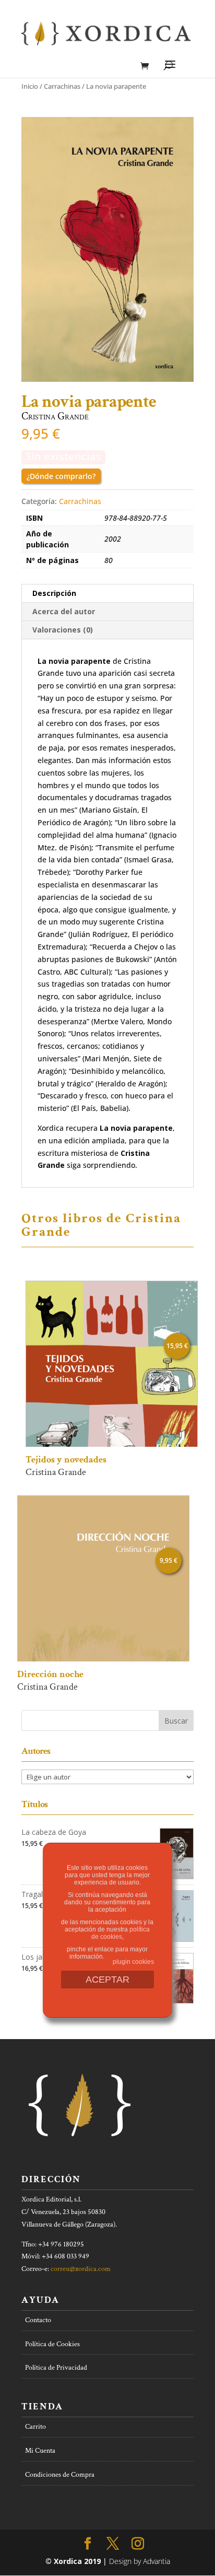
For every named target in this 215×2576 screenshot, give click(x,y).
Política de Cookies (52, 2344)
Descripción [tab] (54, 593)
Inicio (30, 86)
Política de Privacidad (56, 2368)
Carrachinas (62, 86)
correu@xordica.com (81, 2269)
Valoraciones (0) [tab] (63, 630)
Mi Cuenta (40, 2451)
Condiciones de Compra (60, 2475)
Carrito (35, 2427)
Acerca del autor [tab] (64, 611)
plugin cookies (133, 1962)
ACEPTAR (107, 1980)
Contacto (38, 2320)
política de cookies (121, 1933)
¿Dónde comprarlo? (61, 476)
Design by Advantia (140, 2561)
